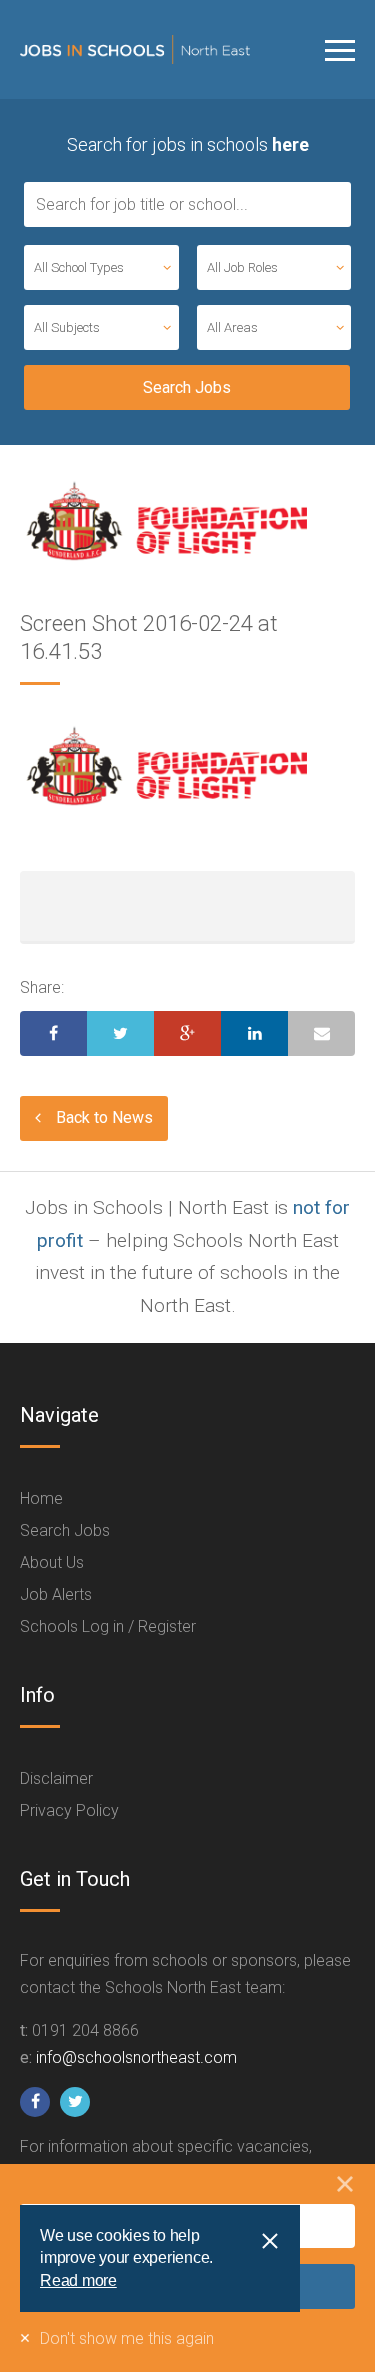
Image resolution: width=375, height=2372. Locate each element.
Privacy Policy (69, 1810)
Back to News (104, 1117)
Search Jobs (65, 1530)
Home (41, 1498)
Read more (78, 2280)
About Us (52, 1562)
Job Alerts (56, 1594)
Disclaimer (56, 1778)
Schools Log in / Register (108, 1626)
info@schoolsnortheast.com (136, 2057)
